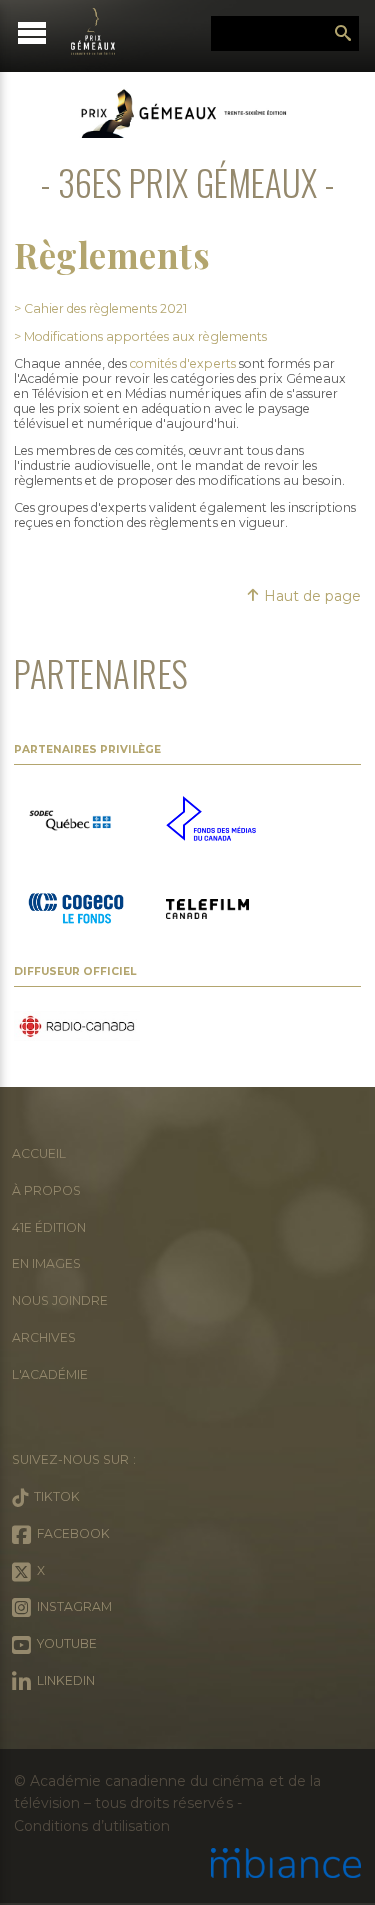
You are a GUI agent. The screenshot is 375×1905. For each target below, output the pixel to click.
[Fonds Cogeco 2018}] (76, 911)
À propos (46, 1190)
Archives (44, 1337)
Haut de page (310, 596)
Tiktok (54, 1496)
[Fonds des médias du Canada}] (211, 820)
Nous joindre (60, 1300)
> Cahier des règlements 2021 (100, 308)
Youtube (64, 1643)
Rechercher (343, 34)
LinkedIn (63, 1680)
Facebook (70, 1533)
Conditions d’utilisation (92, 1826)
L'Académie (50, 1374)
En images (46, 1263)
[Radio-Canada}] (77, 1028)
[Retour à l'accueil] (102, 32)
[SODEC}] (72, 821)
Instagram (71, 1606)
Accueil (39, 1153)
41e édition (49, 1227)
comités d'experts (182, 363)
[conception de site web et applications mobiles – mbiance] (286, 1865)
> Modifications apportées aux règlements (140, 336)
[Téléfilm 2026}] (207, 911)
